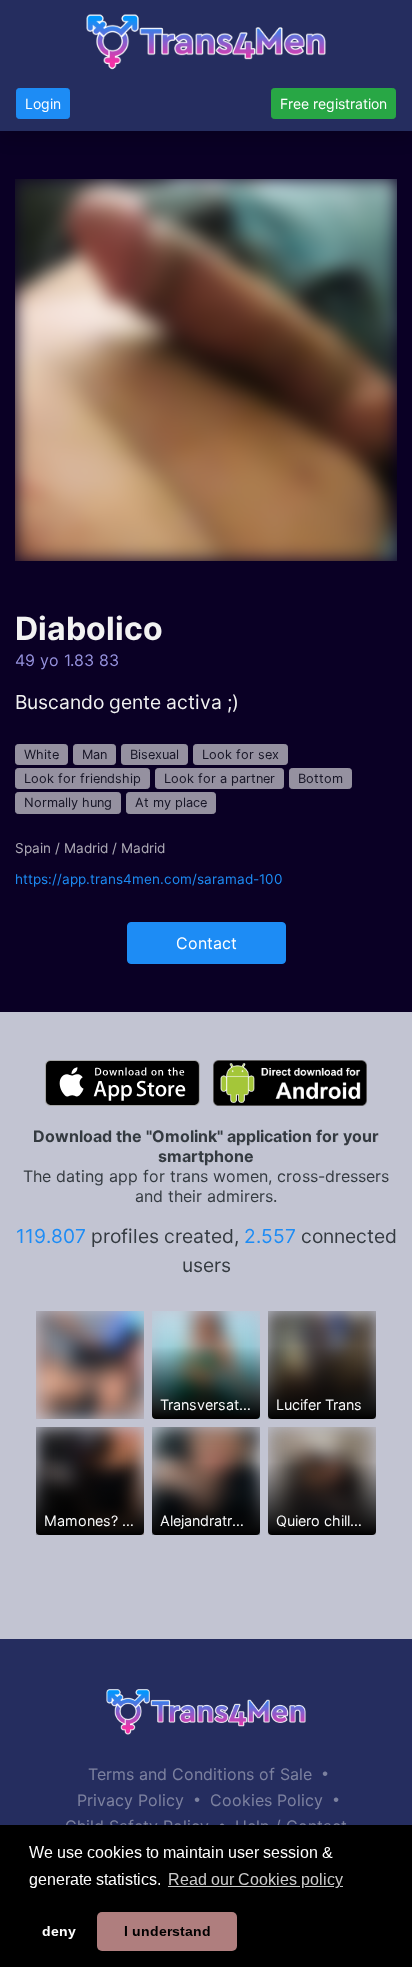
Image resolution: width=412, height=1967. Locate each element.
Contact (206, 943)
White (41, 754)
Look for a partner (219, 778)
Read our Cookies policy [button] (255, 1879)
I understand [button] (167, 1931)
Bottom (320, 778)
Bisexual (154, 754)
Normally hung (68, 802)
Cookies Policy (266, 1800)
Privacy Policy (130, 1800)
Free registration (333, 103)
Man (94, 754)
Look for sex (240, 754)
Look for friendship (82, 778)
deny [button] (59, 1931)
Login (43, 103)
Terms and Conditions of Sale (200, 1774)
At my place (171, 802)
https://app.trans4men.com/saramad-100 (149, 879)
